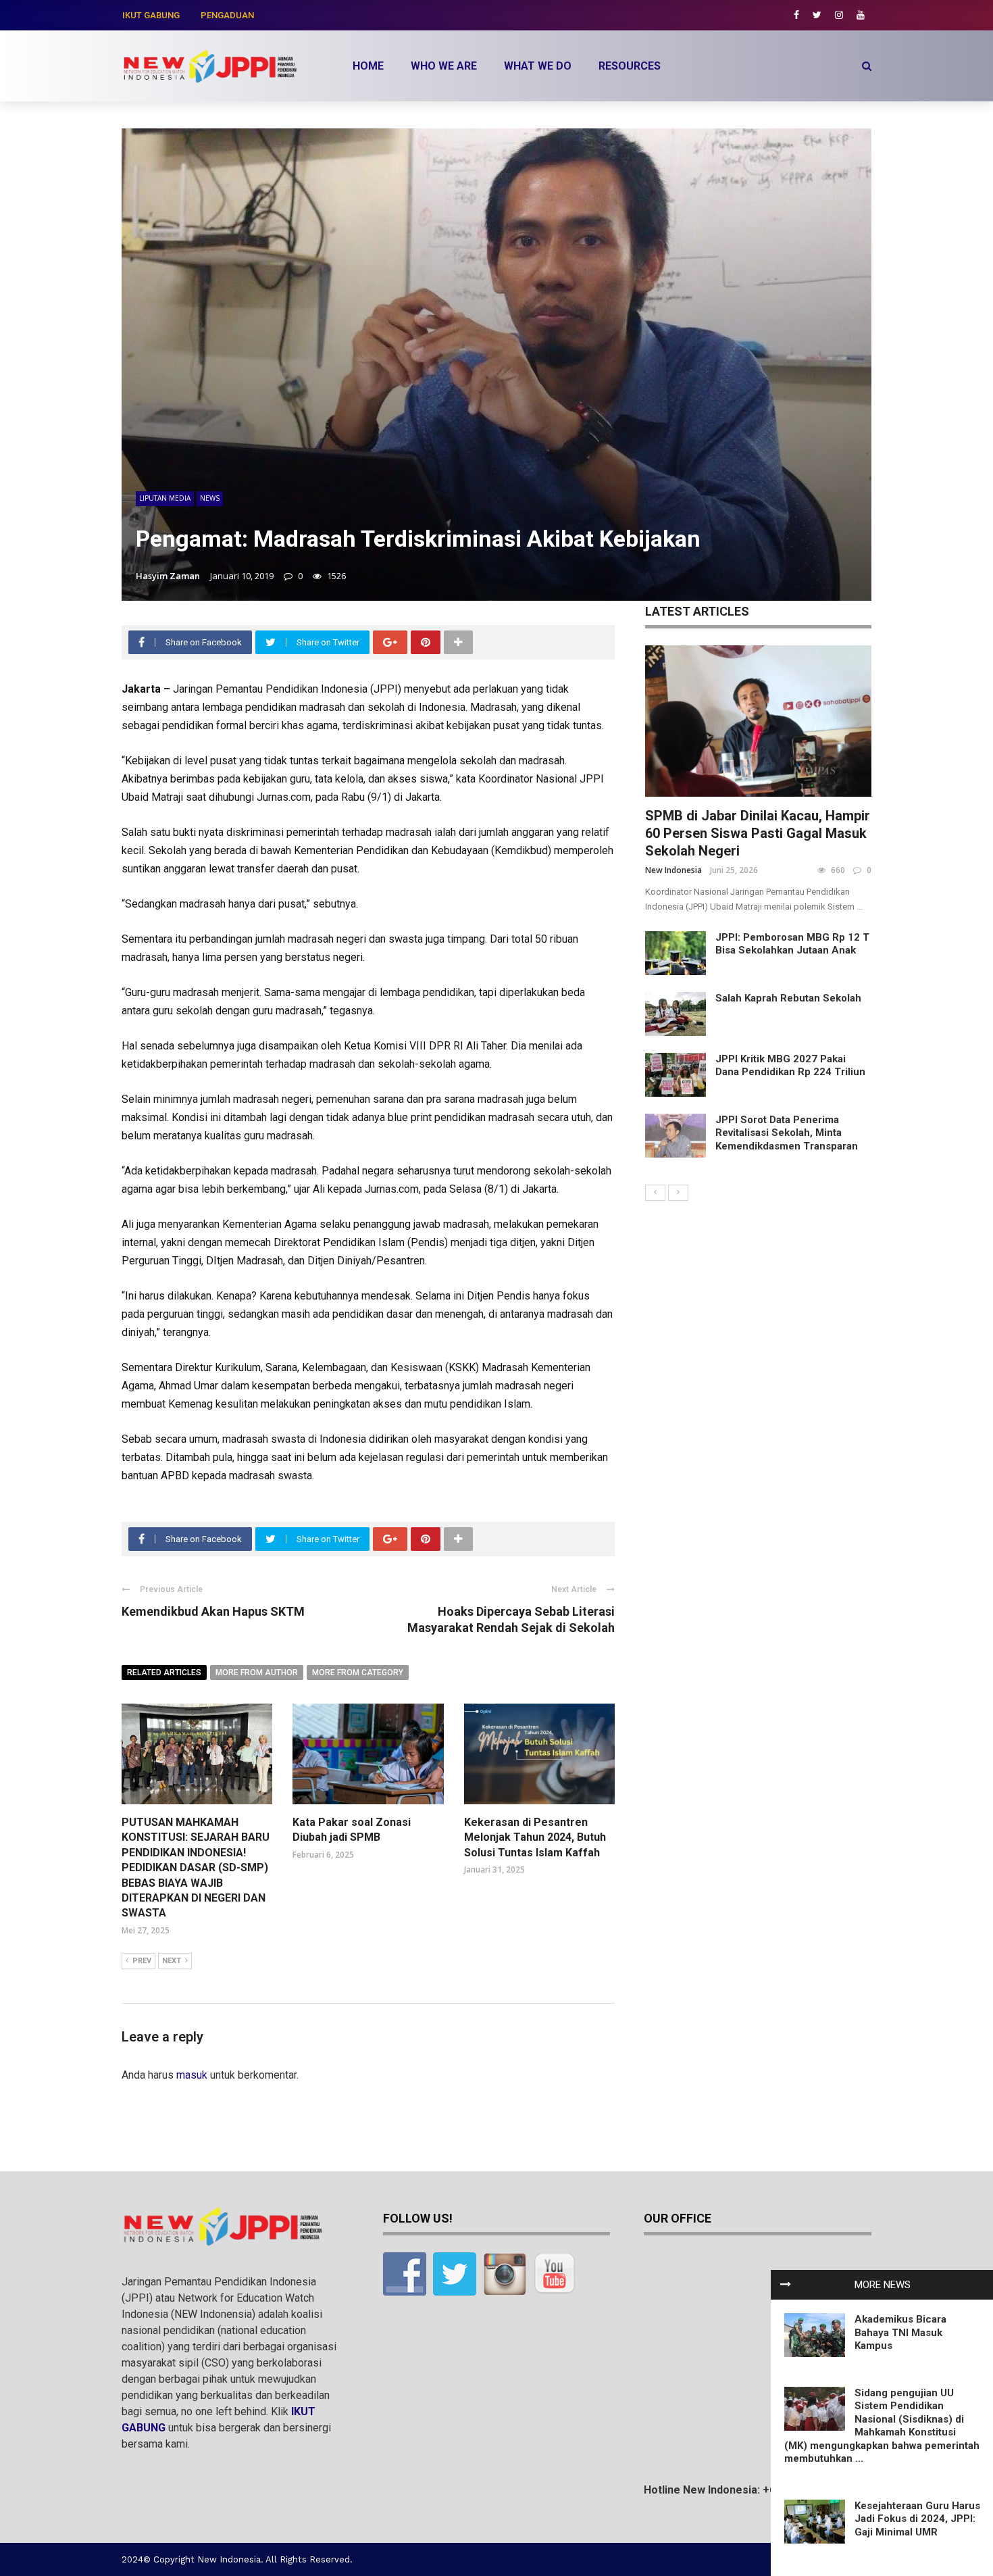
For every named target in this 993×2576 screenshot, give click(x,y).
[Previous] (655, 1193)
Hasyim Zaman (168, 576)
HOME (368, 66)
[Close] (786, 2285)
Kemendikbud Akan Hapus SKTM (213, 1611)
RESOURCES (630, 66)
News (210, 498)
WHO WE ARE (444, 66)
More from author (257, 1673)
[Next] (678, 1193)
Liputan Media (165, 498)
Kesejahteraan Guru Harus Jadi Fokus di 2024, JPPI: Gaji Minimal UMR (917, 2519)
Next (172, 1961)
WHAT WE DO (538, 66)
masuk (192, 2075)
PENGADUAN (227, 15)
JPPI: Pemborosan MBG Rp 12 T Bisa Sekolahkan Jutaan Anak (792, 944)
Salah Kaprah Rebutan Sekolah (788, 998)
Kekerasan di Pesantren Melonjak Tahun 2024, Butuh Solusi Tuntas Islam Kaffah (535, 1837)
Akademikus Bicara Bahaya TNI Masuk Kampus (900, 2332)
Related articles (164, 1673)
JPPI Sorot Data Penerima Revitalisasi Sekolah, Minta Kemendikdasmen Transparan (787, 1133)
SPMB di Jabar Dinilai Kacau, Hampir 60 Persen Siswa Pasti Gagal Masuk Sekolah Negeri (758, 833)
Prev (142, 1961)
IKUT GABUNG (151, 15)
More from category (358, 1673)
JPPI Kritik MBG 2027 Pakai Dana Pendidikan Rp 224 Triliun (790, 1066)
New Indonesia (673, 870)
